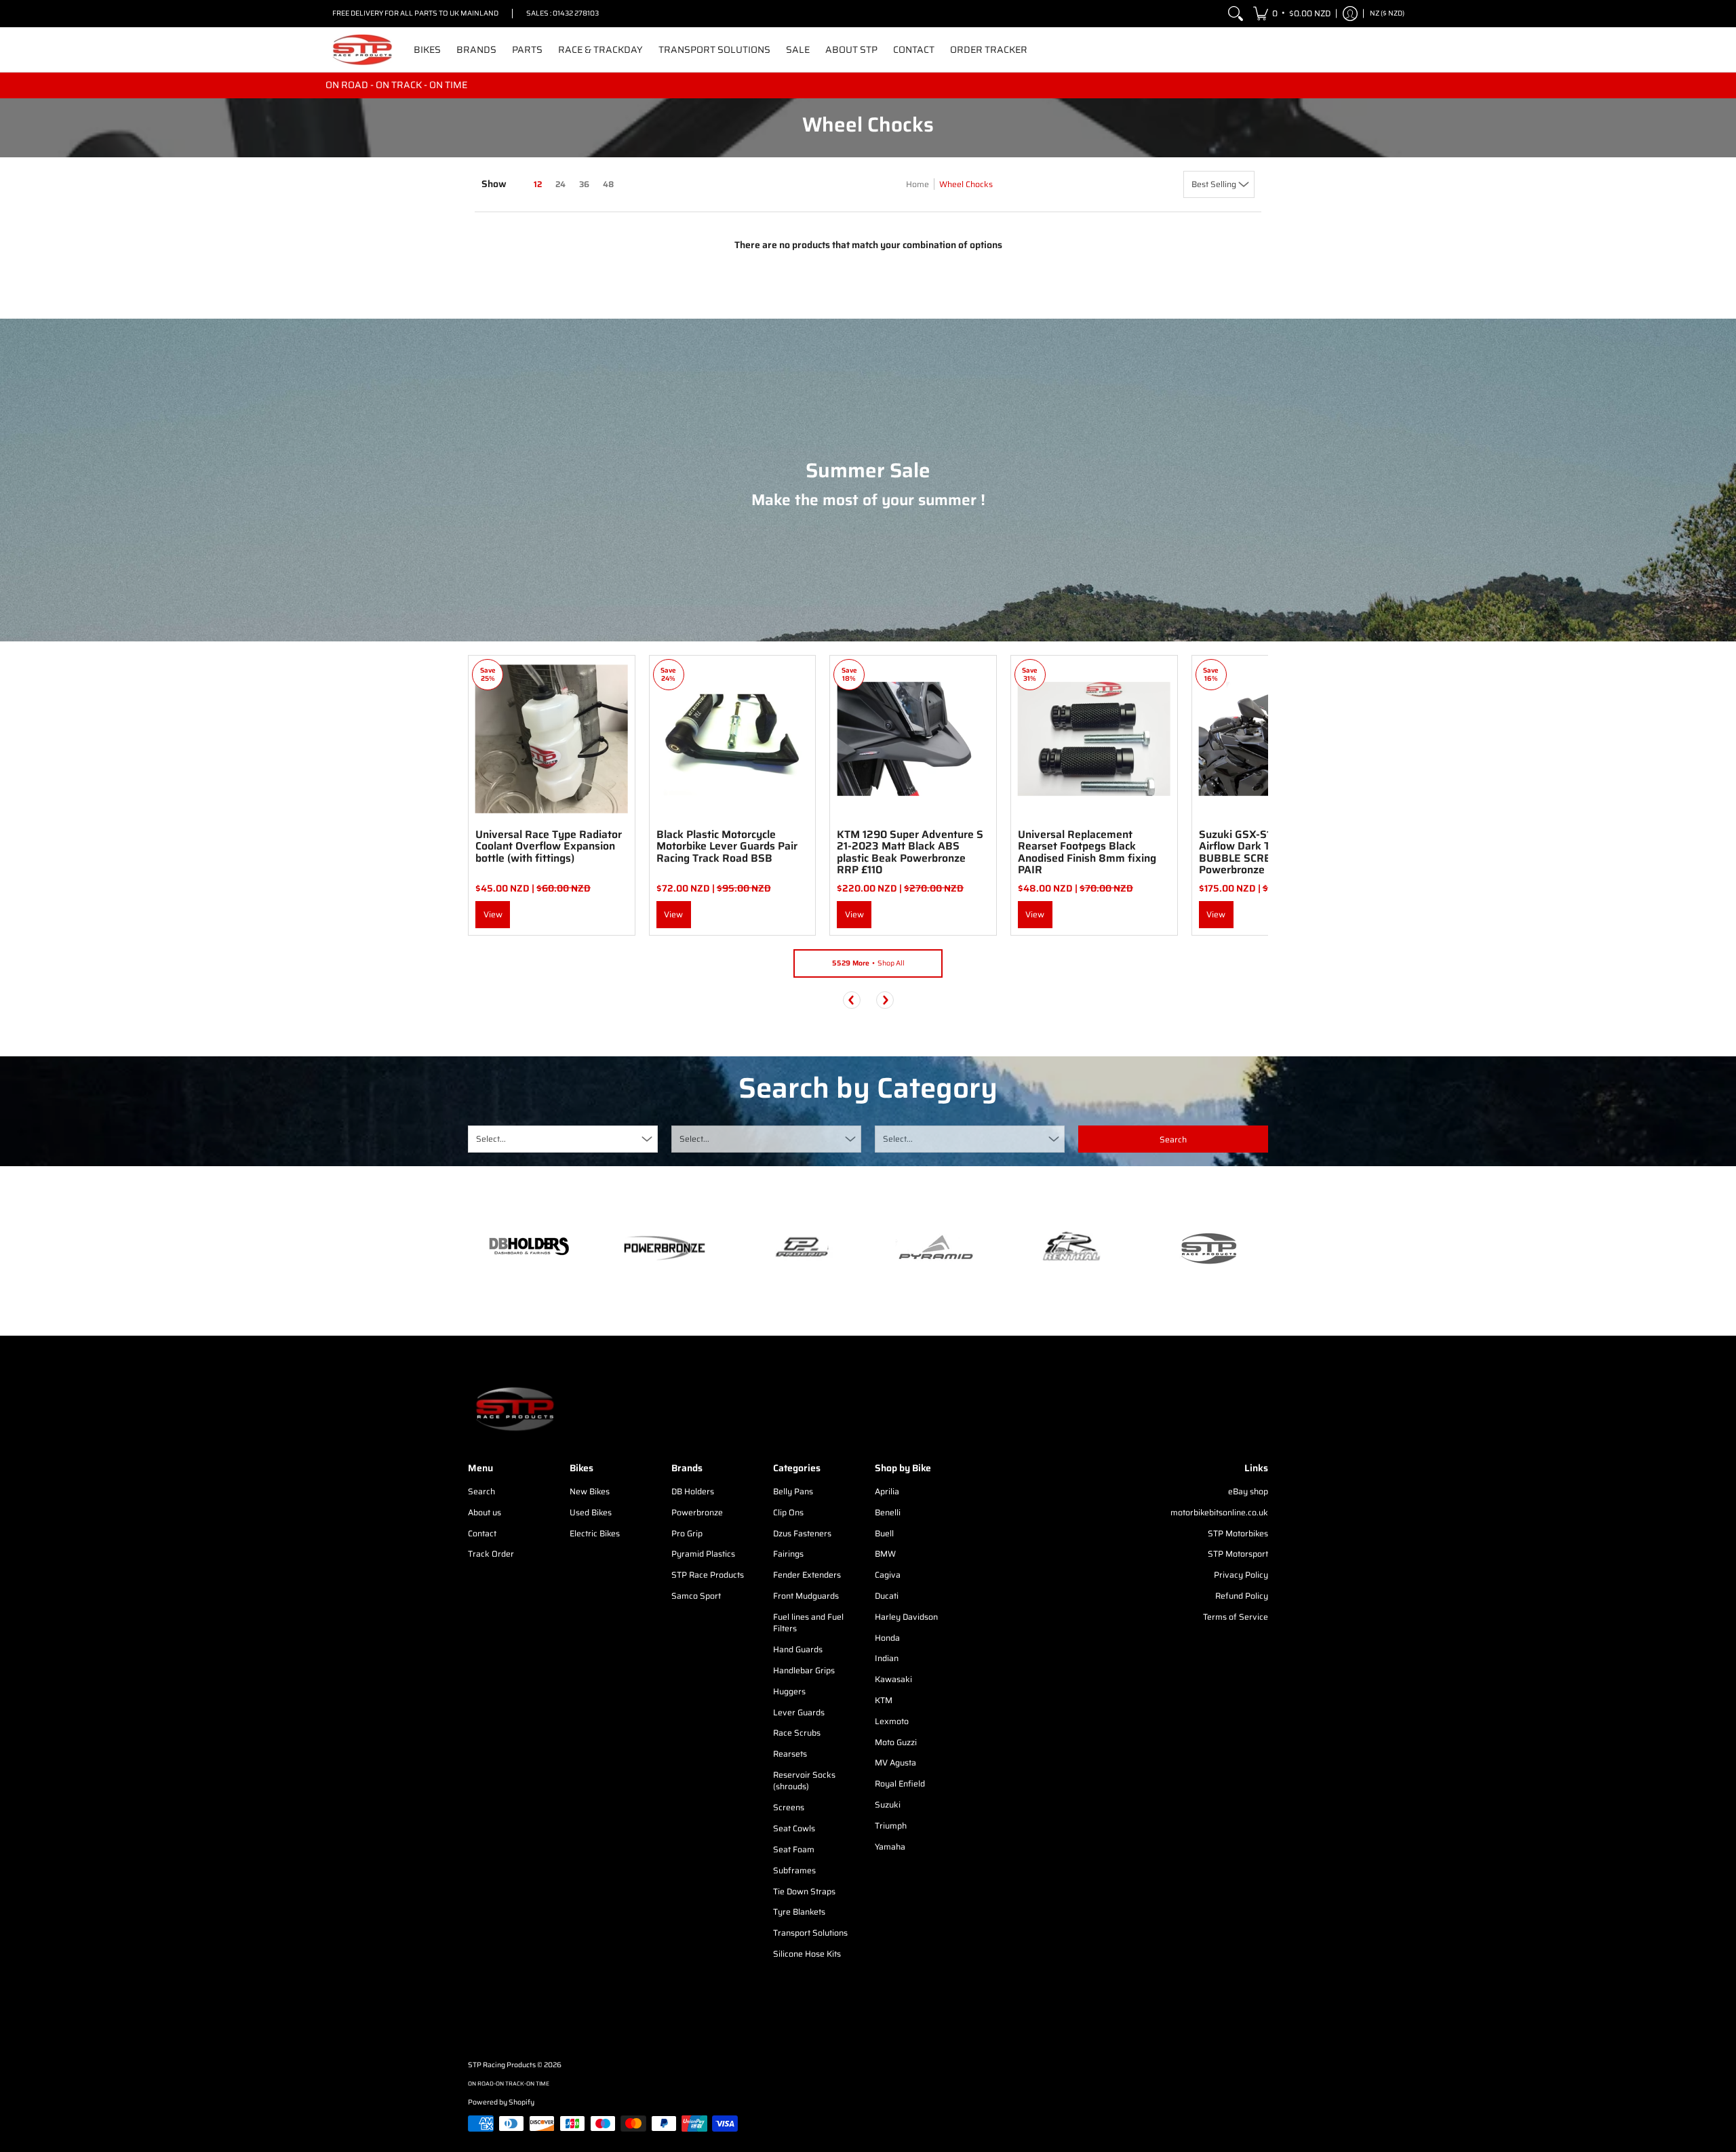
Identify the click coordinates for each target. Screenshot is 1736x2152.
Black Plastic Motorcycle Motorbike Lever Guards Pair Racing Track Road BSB (727, 846)
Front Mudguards (806, 1596)
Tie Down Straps (804, 1891)
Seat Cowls (794, 1828)
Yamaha (890, 1847)
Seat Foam (794, 1849)
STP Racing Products (502, 2065)
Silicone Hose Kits (807, 1954)
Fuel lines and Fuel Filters (808, 1623)
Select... (491, 1139)
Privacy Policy (1241, 1575)
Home (918, 184)
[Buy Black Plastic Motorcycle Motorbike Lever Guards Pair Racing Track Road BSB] (733, 739)
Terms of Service (1236, 1617)
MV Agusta (895, 1762)
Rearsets (790, 1754)
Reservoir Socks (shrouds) (804, 1781)
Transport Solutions (810, 1933)
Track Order (491, 1554)
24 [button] (560, 184)
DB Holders (693, 1491)
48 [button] (608, 184)
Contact (482, 1533)
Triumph (891, 1826)
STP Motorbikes (1238, 1533)
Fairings (788, 1554)
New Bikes (590, 1491)
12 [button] (538, 184)
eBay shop (1248, 1491)
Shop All (868, 963)
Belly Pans (793, 1491)
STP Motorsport (1238, 1554)
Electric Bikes (595, 1533)
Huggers (789, 1691)
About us (485, 1512)
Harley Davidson (906, 1617)
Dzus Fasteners (802, 1533)
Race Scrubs (797, 1733)
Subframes (794, 1870)
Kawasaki (893, 1679)
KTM (884, 1700)
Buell (884, 1533)
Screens (789, 1807)
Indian (887, 1658)
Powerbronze (697, 1512)
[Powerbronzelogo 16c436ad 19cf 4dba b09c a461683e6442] (665, 1248)
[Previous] (852, 1000)
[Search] (1236, 14)
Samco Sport (696, 1596)
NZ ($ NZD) (1387, 13)
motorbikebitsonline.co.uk (1219, 1512)
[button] (1292, 14)
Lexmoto (892, 1721)
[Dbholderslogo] (529, 1248)
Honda (887, 1638)
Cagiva (888, 1575)
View (493, 914)
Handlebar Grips (804, 1670)
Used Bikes (591, 1512)
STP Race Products (708, 1575)
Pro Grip (687, 1533)
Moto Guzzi (896, 1742)
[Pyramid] (936, 1248)
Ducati (887, 1596)
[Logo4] (800, 1248)
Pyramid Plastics (703, 1554)
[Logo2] (1071, 1248)
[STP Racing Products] (363, 50)
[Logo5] (1207, 1248)
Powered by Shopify (501, 2102)
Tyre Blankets (799, 1912)
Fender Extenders (807, 1575)
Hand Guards (798, 1649)
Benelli (888, 1512)
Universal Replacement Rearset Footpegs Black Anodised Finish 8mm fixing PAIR (1087, 852)
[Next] (885, 1000)
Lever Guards (799, 1712)
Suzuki (888, 1805)
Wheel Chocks (966, 184)
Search (481, 1491)
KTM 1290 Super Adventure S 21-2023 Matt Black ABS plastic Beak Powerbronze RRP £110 (910, 852)
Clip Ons (788, 1512)
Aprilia (887, 1491)
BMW (885, 1554)
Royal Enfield (900, 1784)
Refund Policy (1242, 1596)
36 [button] (584, 184)
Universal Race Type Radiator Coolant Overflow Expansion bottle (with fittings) (549, 846)
